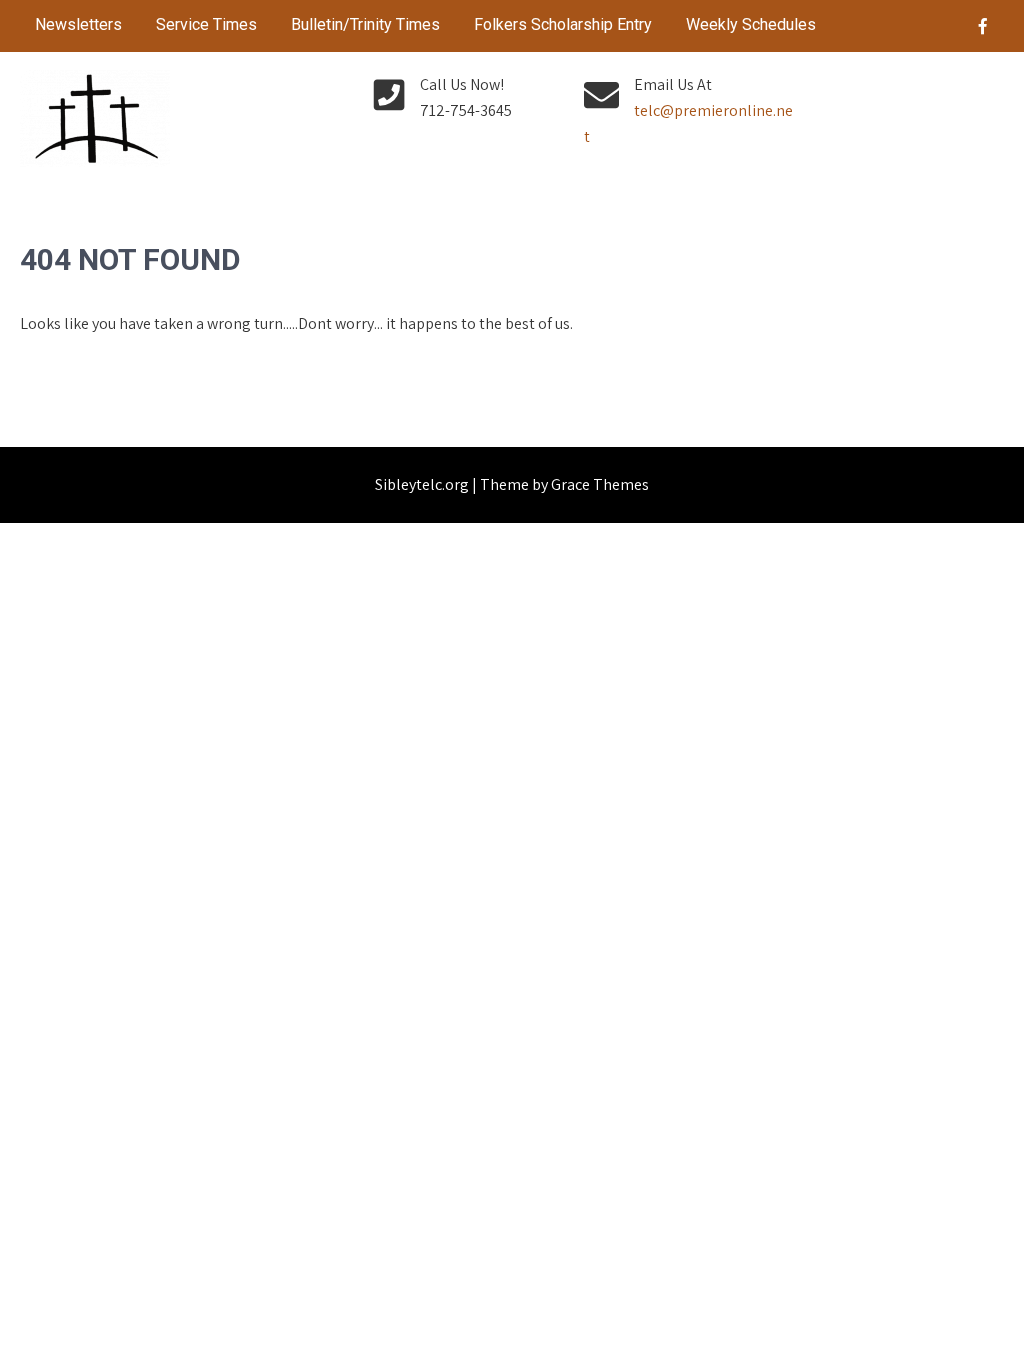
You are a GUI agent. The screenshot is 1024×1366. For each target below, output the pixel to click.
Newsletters (78, 24)
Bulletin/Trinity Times (365, 24)
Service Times (206, 24)
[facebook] (983, 26)
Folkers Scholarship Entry (563, 24)
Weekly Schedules (751, 24)
